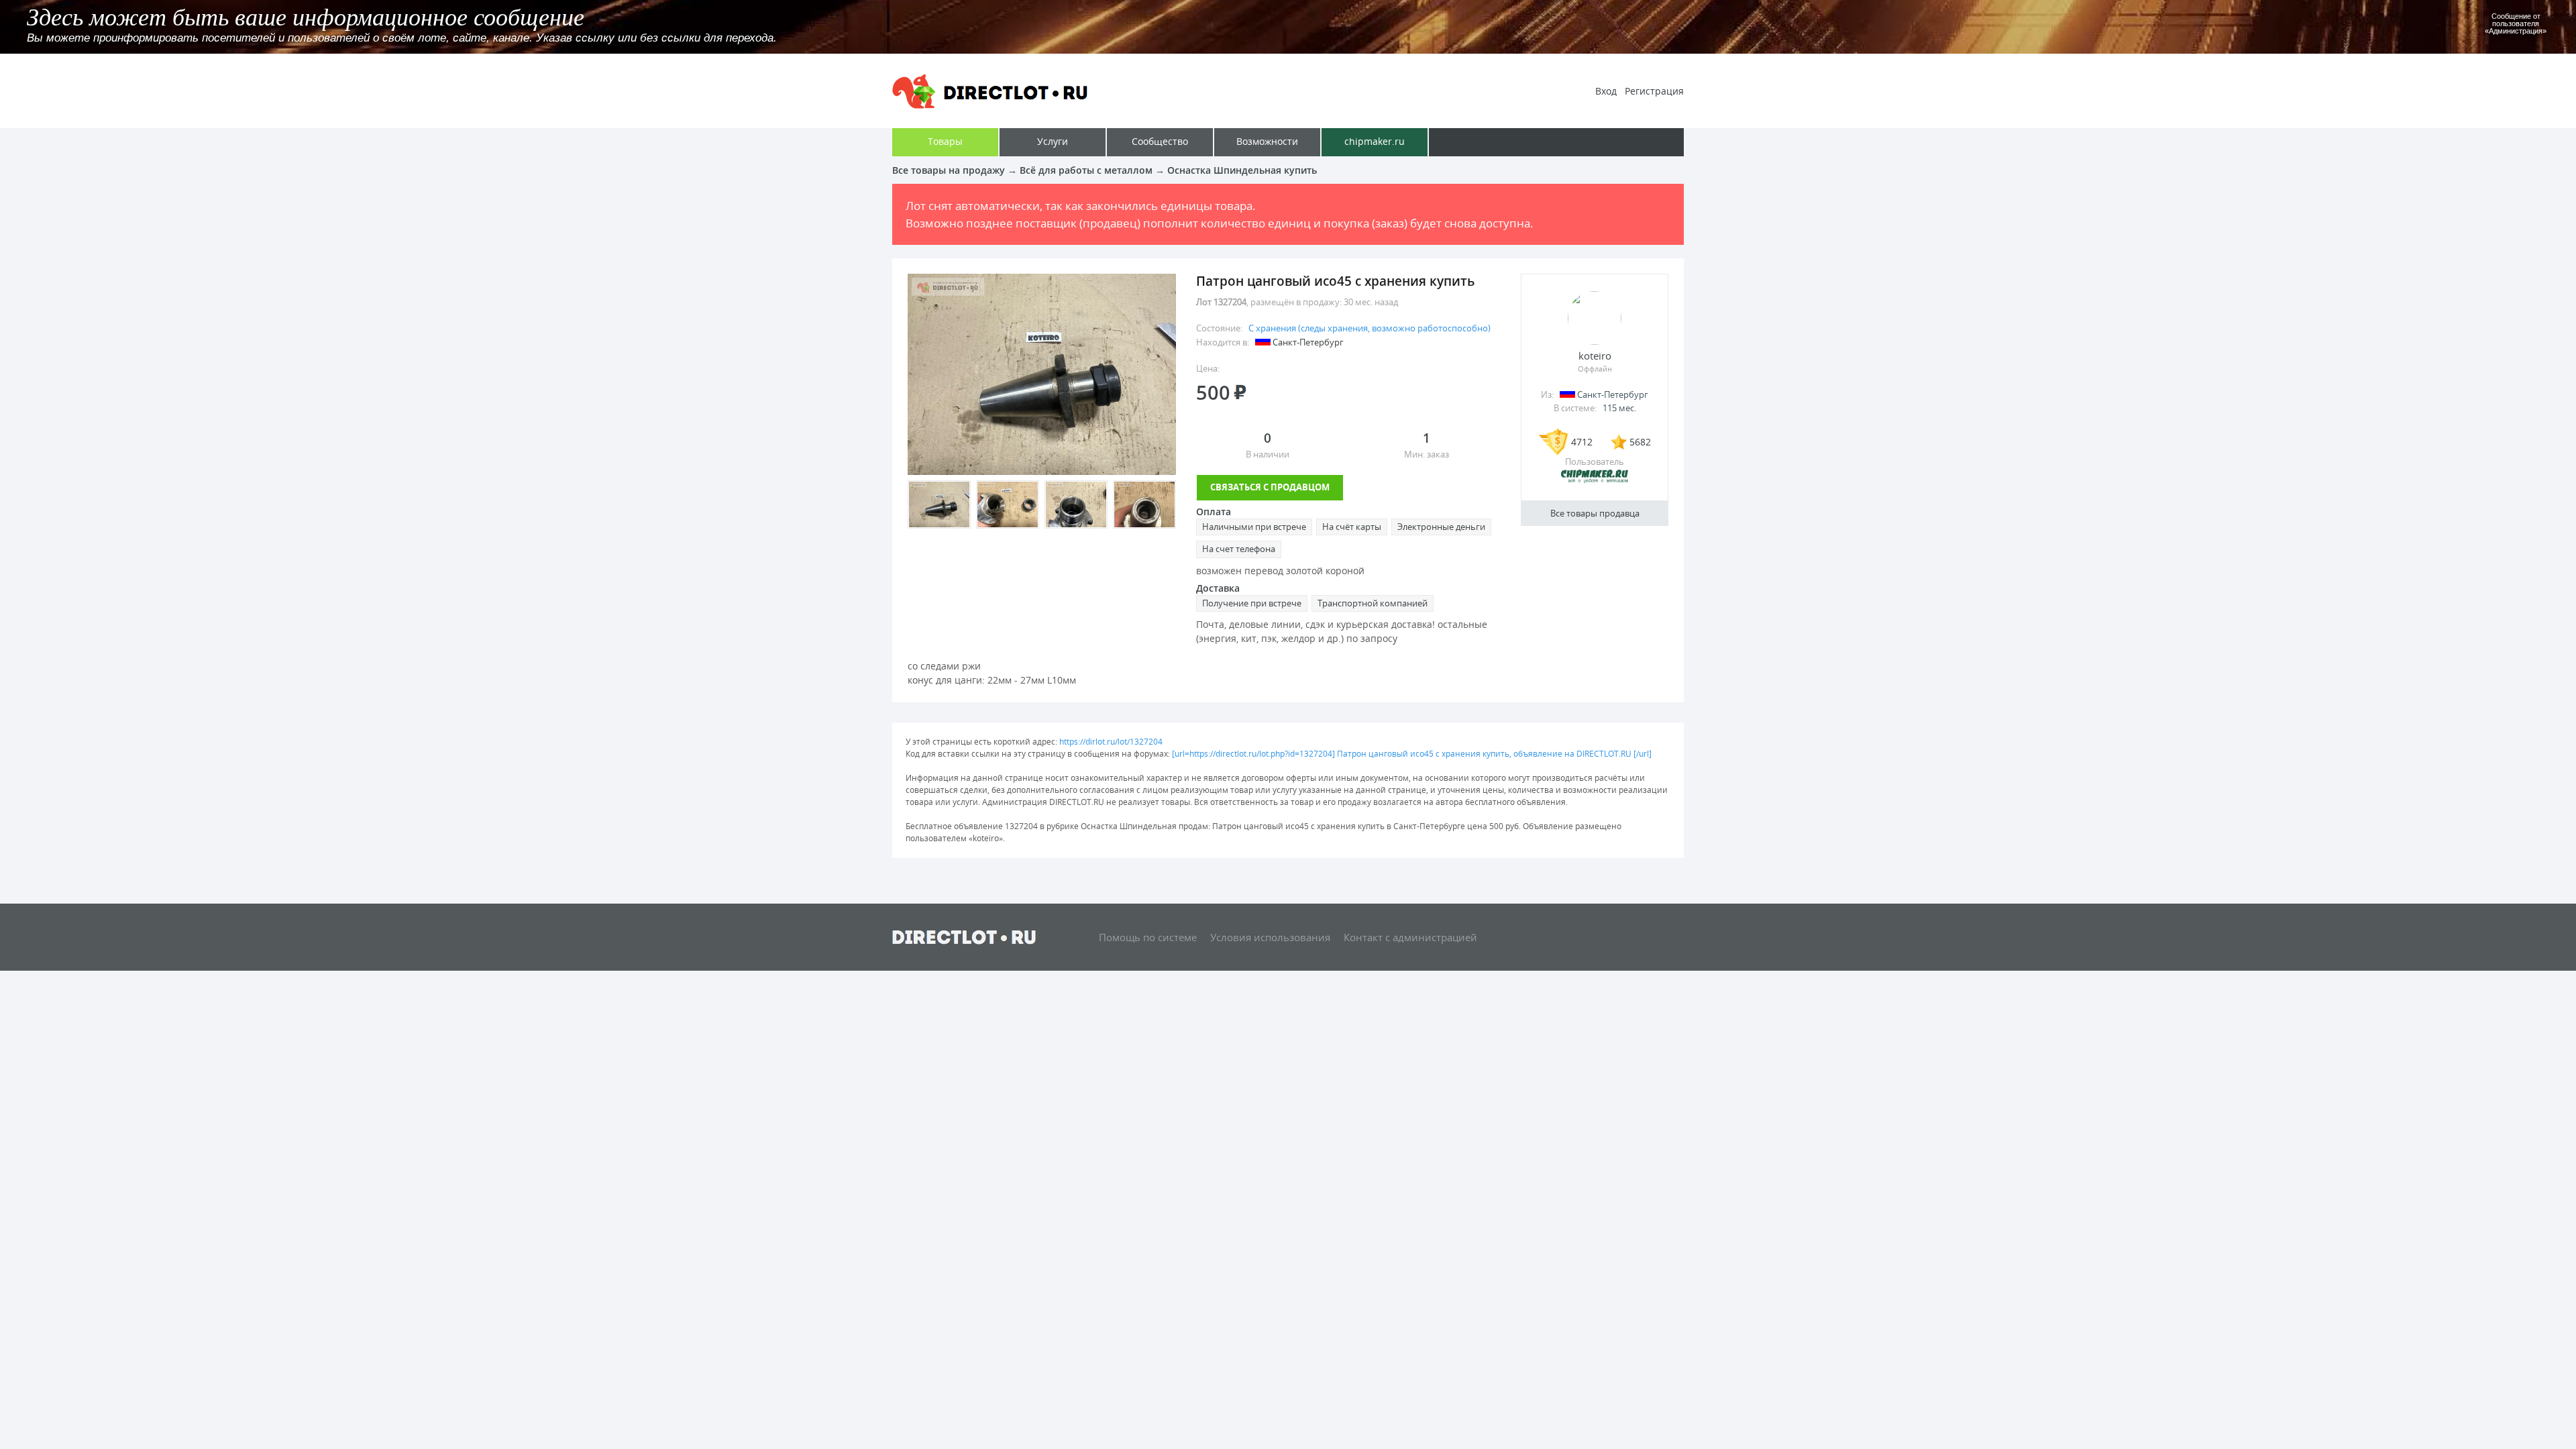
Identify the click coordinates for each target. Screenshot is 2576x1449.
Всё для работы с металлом (1086, 170)
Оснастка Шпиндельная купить (1242, 170)
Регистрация (1654, 91)
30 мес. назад (1371, 302)
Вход (1606, 91)
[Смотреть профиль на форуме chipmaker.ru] (1595, 480)
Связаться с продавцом (1270, 487)
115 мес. (1619, 408)
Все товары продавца (1595, 513)
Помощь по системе (1148, 937)
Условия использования (1270, 937)
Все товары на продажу (949, 170)
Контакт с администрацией (1410, 937)
